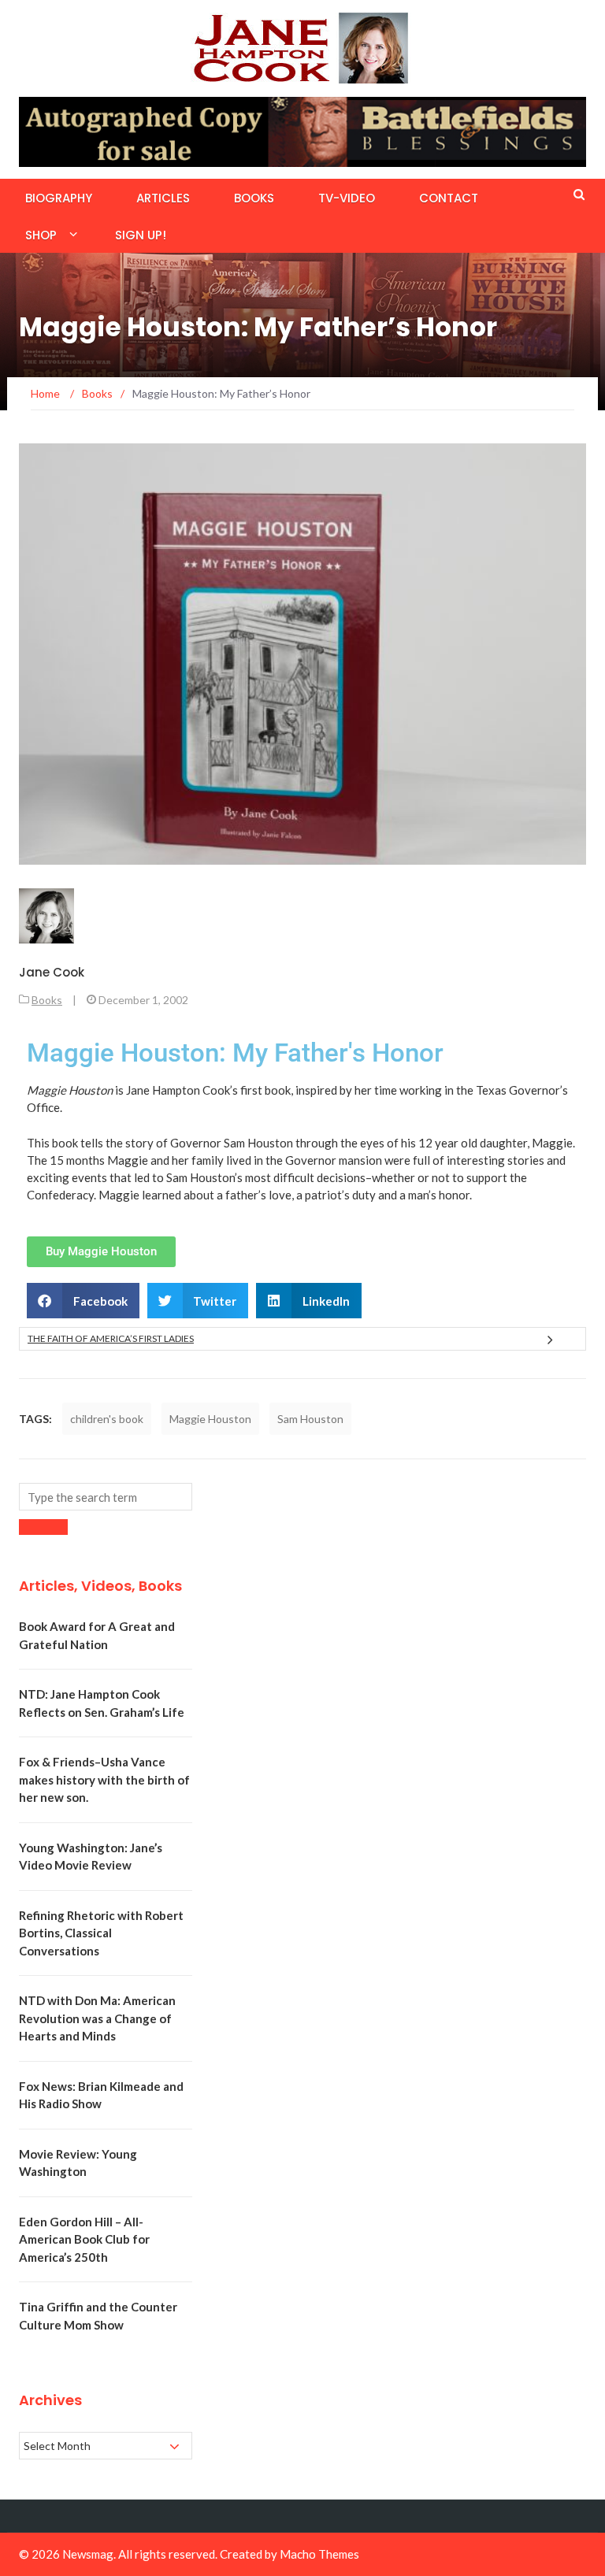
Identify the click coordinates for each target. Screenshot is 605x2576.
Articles (163, 198)
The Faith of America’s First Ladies (111, 1338)
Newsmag (88, 2554)
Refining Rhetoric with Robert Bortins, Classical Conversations (101, 1933)
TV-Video (347, 198)
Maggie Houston (210, 1419)
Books (254, 198)
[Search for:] (106, 1497)
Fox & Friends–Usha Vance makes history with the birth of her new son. (104, 1779)
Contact (449, 198)
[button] (83, 1301)
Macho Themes (319, 2554)
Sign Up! (141, 235)
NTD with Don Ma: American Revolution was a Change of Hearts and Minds (97, 2018)
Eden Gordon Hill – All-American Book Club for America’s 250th (84, 2239)
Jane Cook (52, 972)
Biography (59, 198)
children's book (107, 1419)
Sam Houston (310, 1419)
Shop (41, 235)
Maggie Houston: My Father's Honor (235, 1053)
